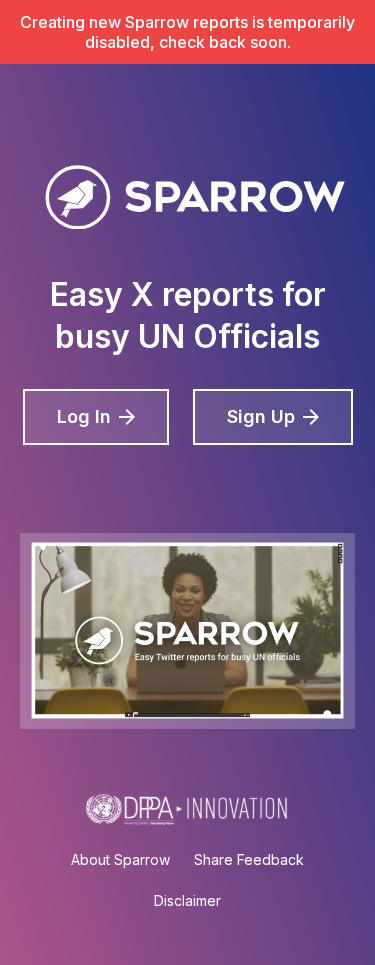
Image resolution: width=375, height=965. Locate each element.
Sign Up (261, 416)
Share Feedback (249, 859)
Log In (84, 416)
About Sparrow (120, 859)
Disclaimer (187, 900)
